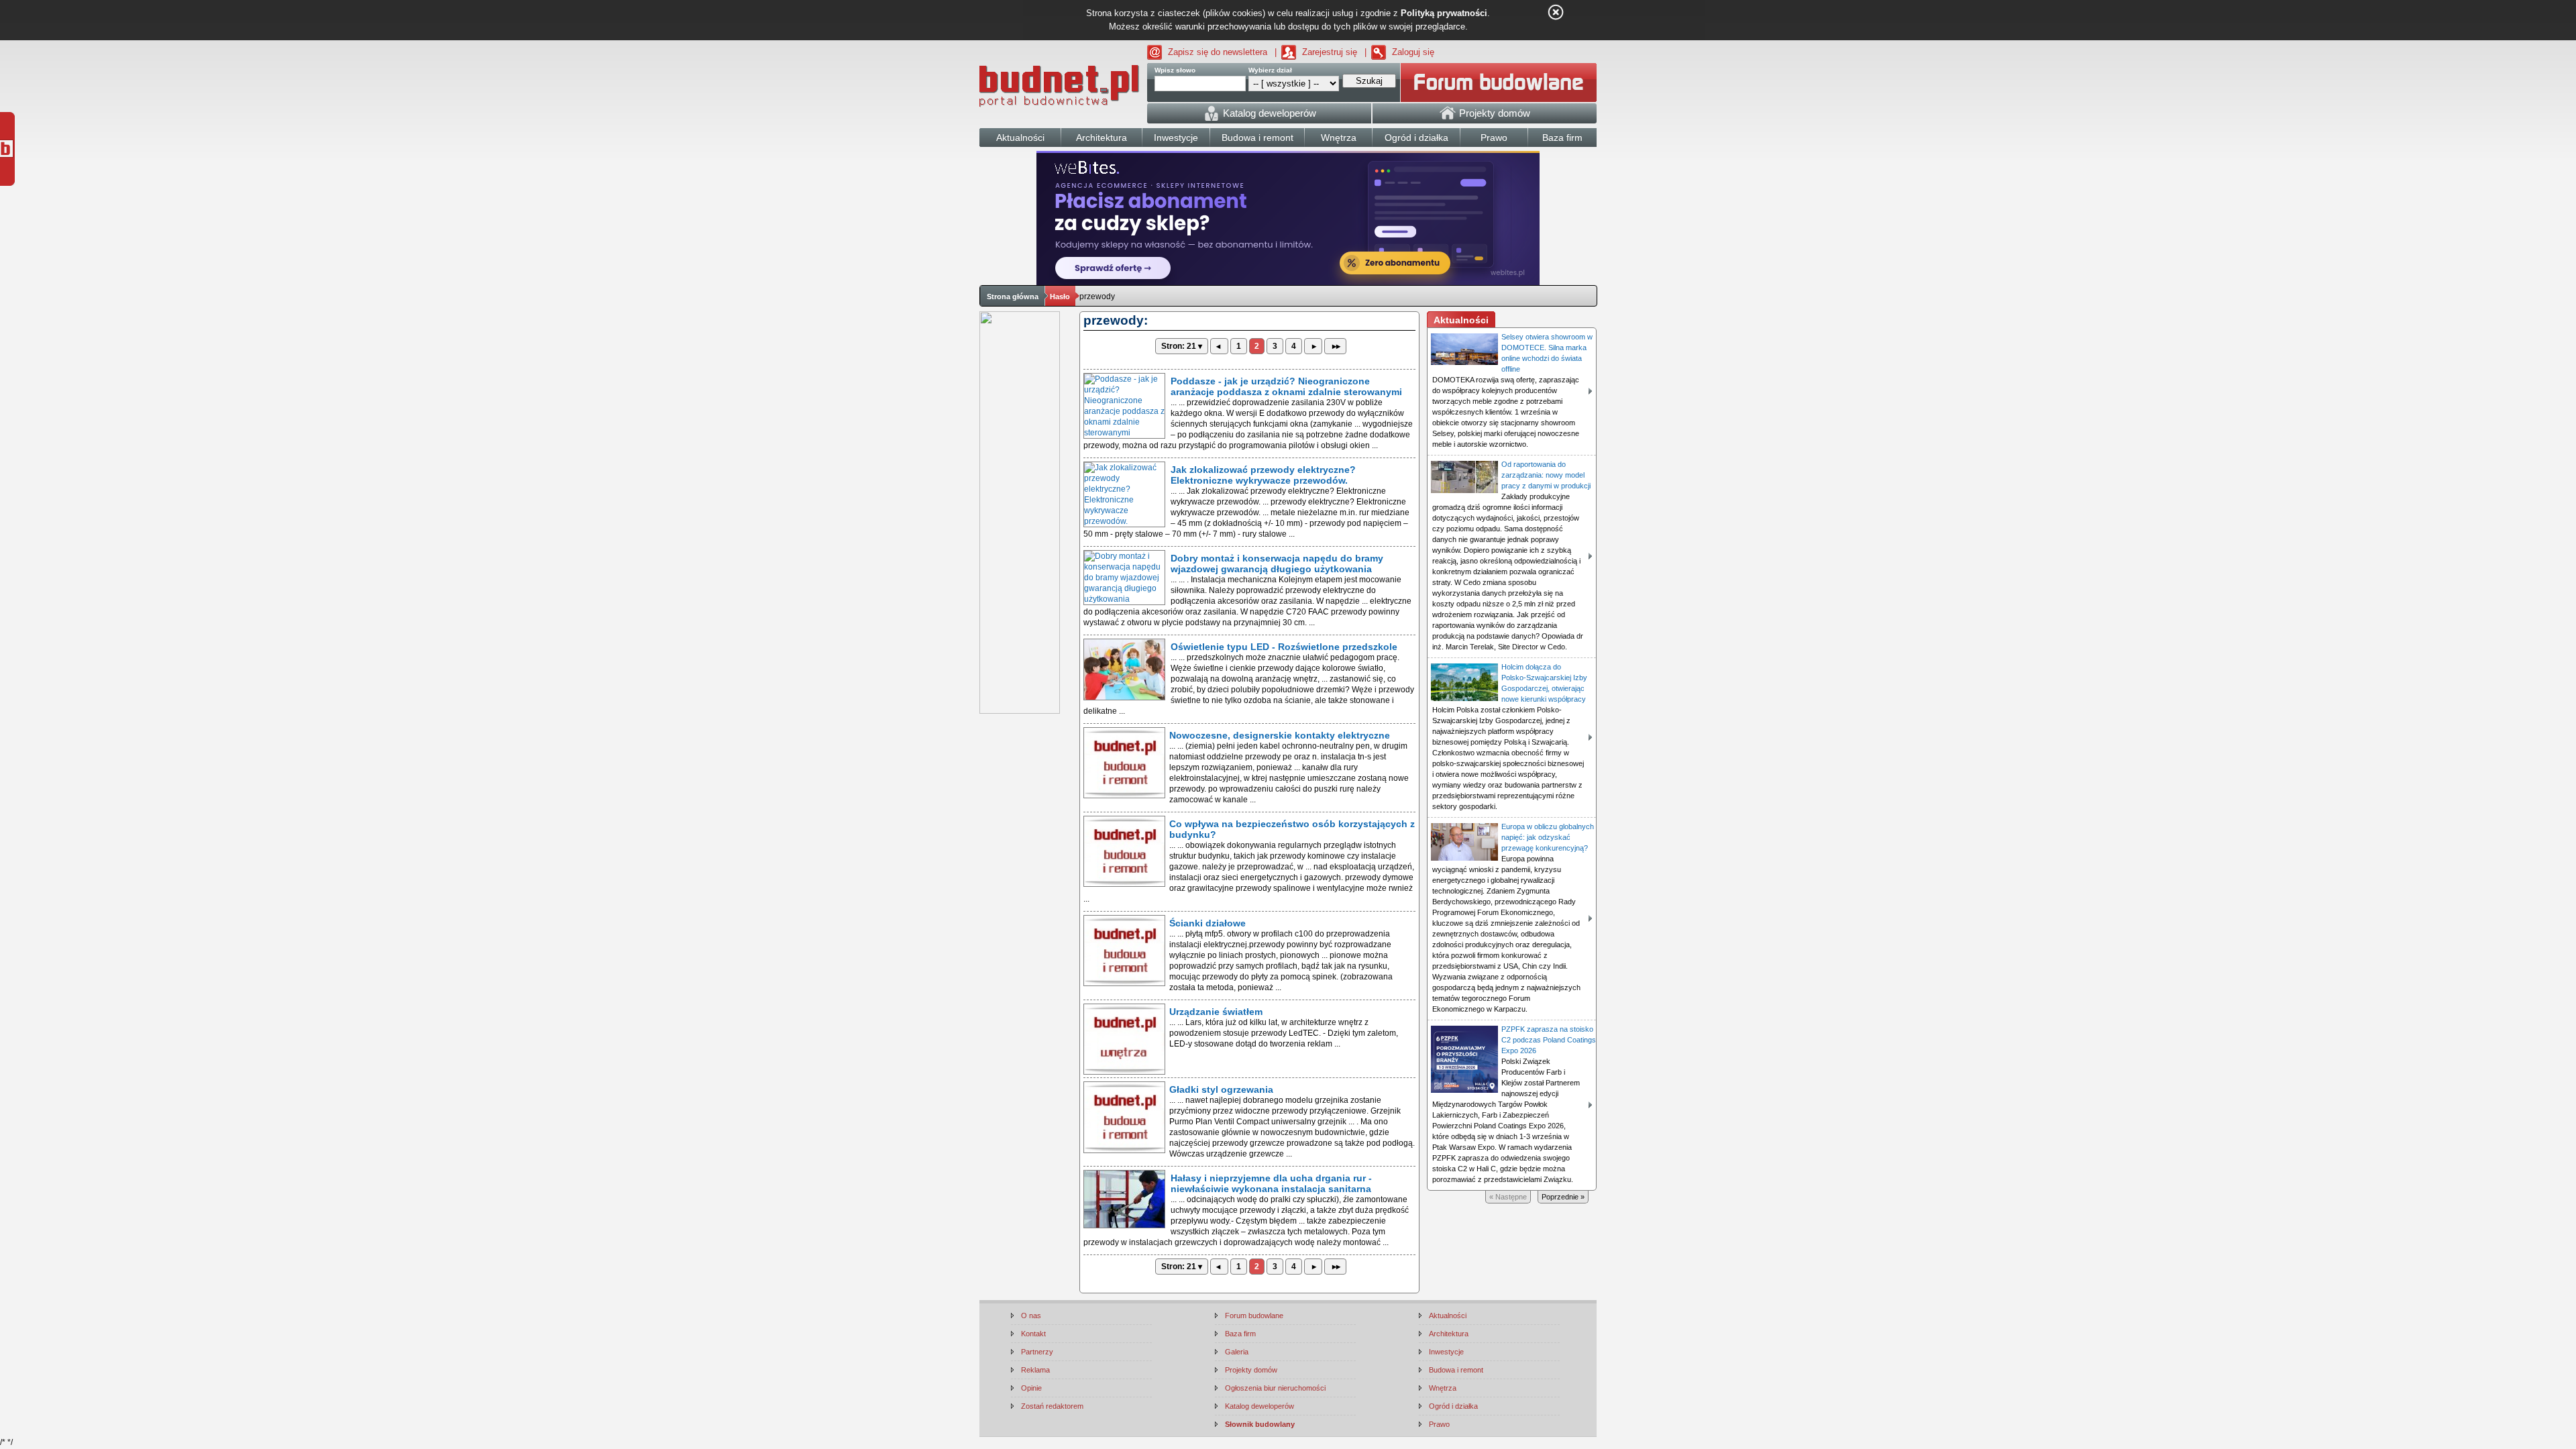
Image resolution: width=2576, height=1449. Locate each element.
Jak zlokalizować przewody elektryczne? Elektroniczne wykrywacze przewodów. (1263, 475)
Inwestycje (1446, 1352)
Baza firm (1240, 1334)
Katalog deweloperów (1259, 1406)
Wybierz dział (1270, 70)
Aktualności (1448, 1316)
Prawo (1439, 1424)
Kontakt (1033, 1334)
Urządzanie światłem (1216, 1012)
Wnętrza (1443, 1388)
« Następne (1508, 1197)
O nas (1031, 1316)
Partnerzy (1037, 1352)
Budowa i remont (1456, 1370)
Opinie (1031, 1388)
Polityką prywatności (1444, 13)
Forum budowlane (1254, 1316)
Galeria (1237, 1352)
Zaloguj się (1413, 52)
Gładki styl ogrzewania (1221, 1089)
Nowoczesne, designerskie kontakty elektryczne (1280, 735)
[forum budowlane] (1499, 83)
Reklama (1035, 1370)
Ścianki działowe (1207, 923)
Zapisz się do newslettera (1218, 52)
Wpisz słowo (1175, 70)
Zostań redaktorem (1052, 1406)
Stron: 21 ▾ (1182, 346)
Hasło (1060, 297)
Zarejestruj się (1330, 52)
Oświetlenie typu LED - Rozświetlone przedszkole (1284, 647)
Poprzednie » (1563, 1197)
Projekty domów (1251, 1370)
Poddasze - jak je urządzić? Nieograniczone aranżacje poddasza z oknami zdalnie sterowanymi (1286, 386)
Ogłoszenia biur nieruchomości (1275, 1388)
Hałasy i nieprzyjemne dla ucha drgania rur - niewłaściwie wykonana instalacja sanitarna (1271, 1183)
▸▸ (1335, 346)
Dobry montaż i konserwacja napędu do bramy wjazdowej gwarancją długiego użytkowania (1277, 563)
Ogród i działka (1453, 1406)
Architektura (1449, 1334)
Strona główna (1013, 297)
